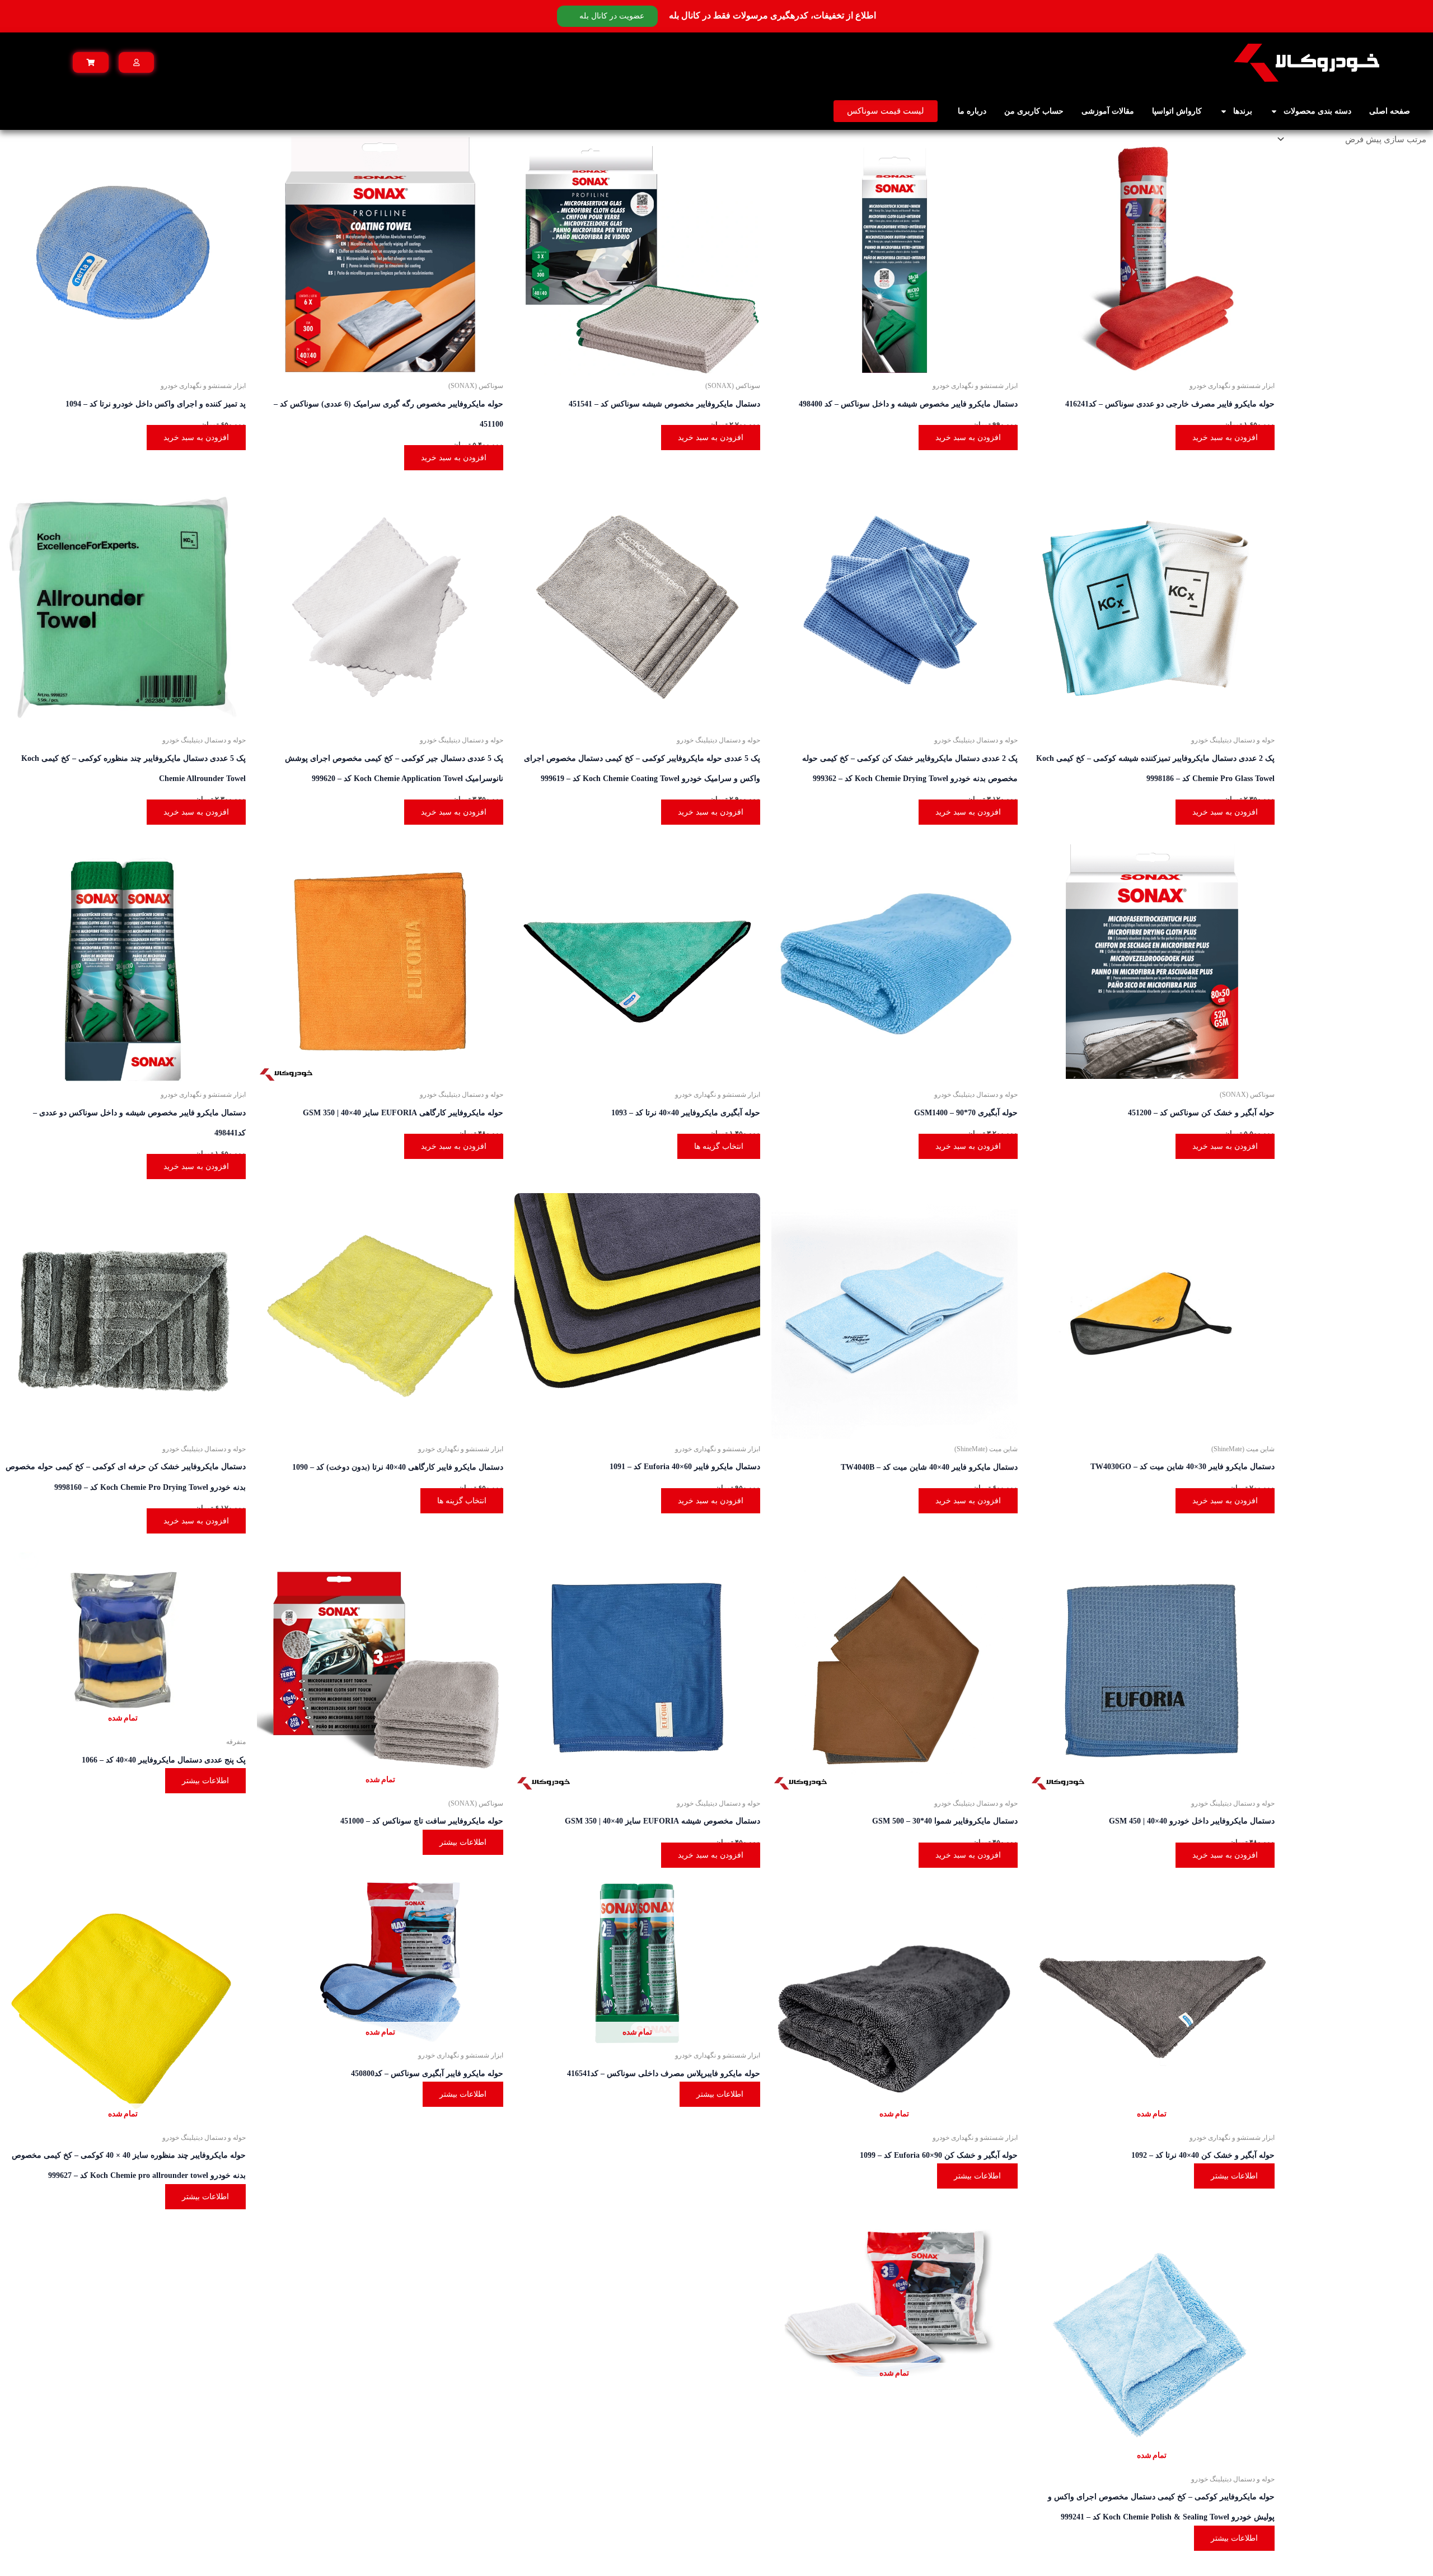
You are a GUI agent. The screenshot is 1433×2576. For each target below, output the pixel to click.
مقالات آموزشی (1108, 111)
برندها (1243, 111)
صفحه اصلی (1390, 111)
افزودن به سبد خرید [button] (1225, 438)
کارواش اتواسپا (1177, 111)
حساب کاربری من (1034, 111)
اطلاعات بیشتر (463, 1842)
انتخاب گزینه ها (719, 1146)
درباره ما (972, 111)
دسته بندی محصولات (1317, 111)
